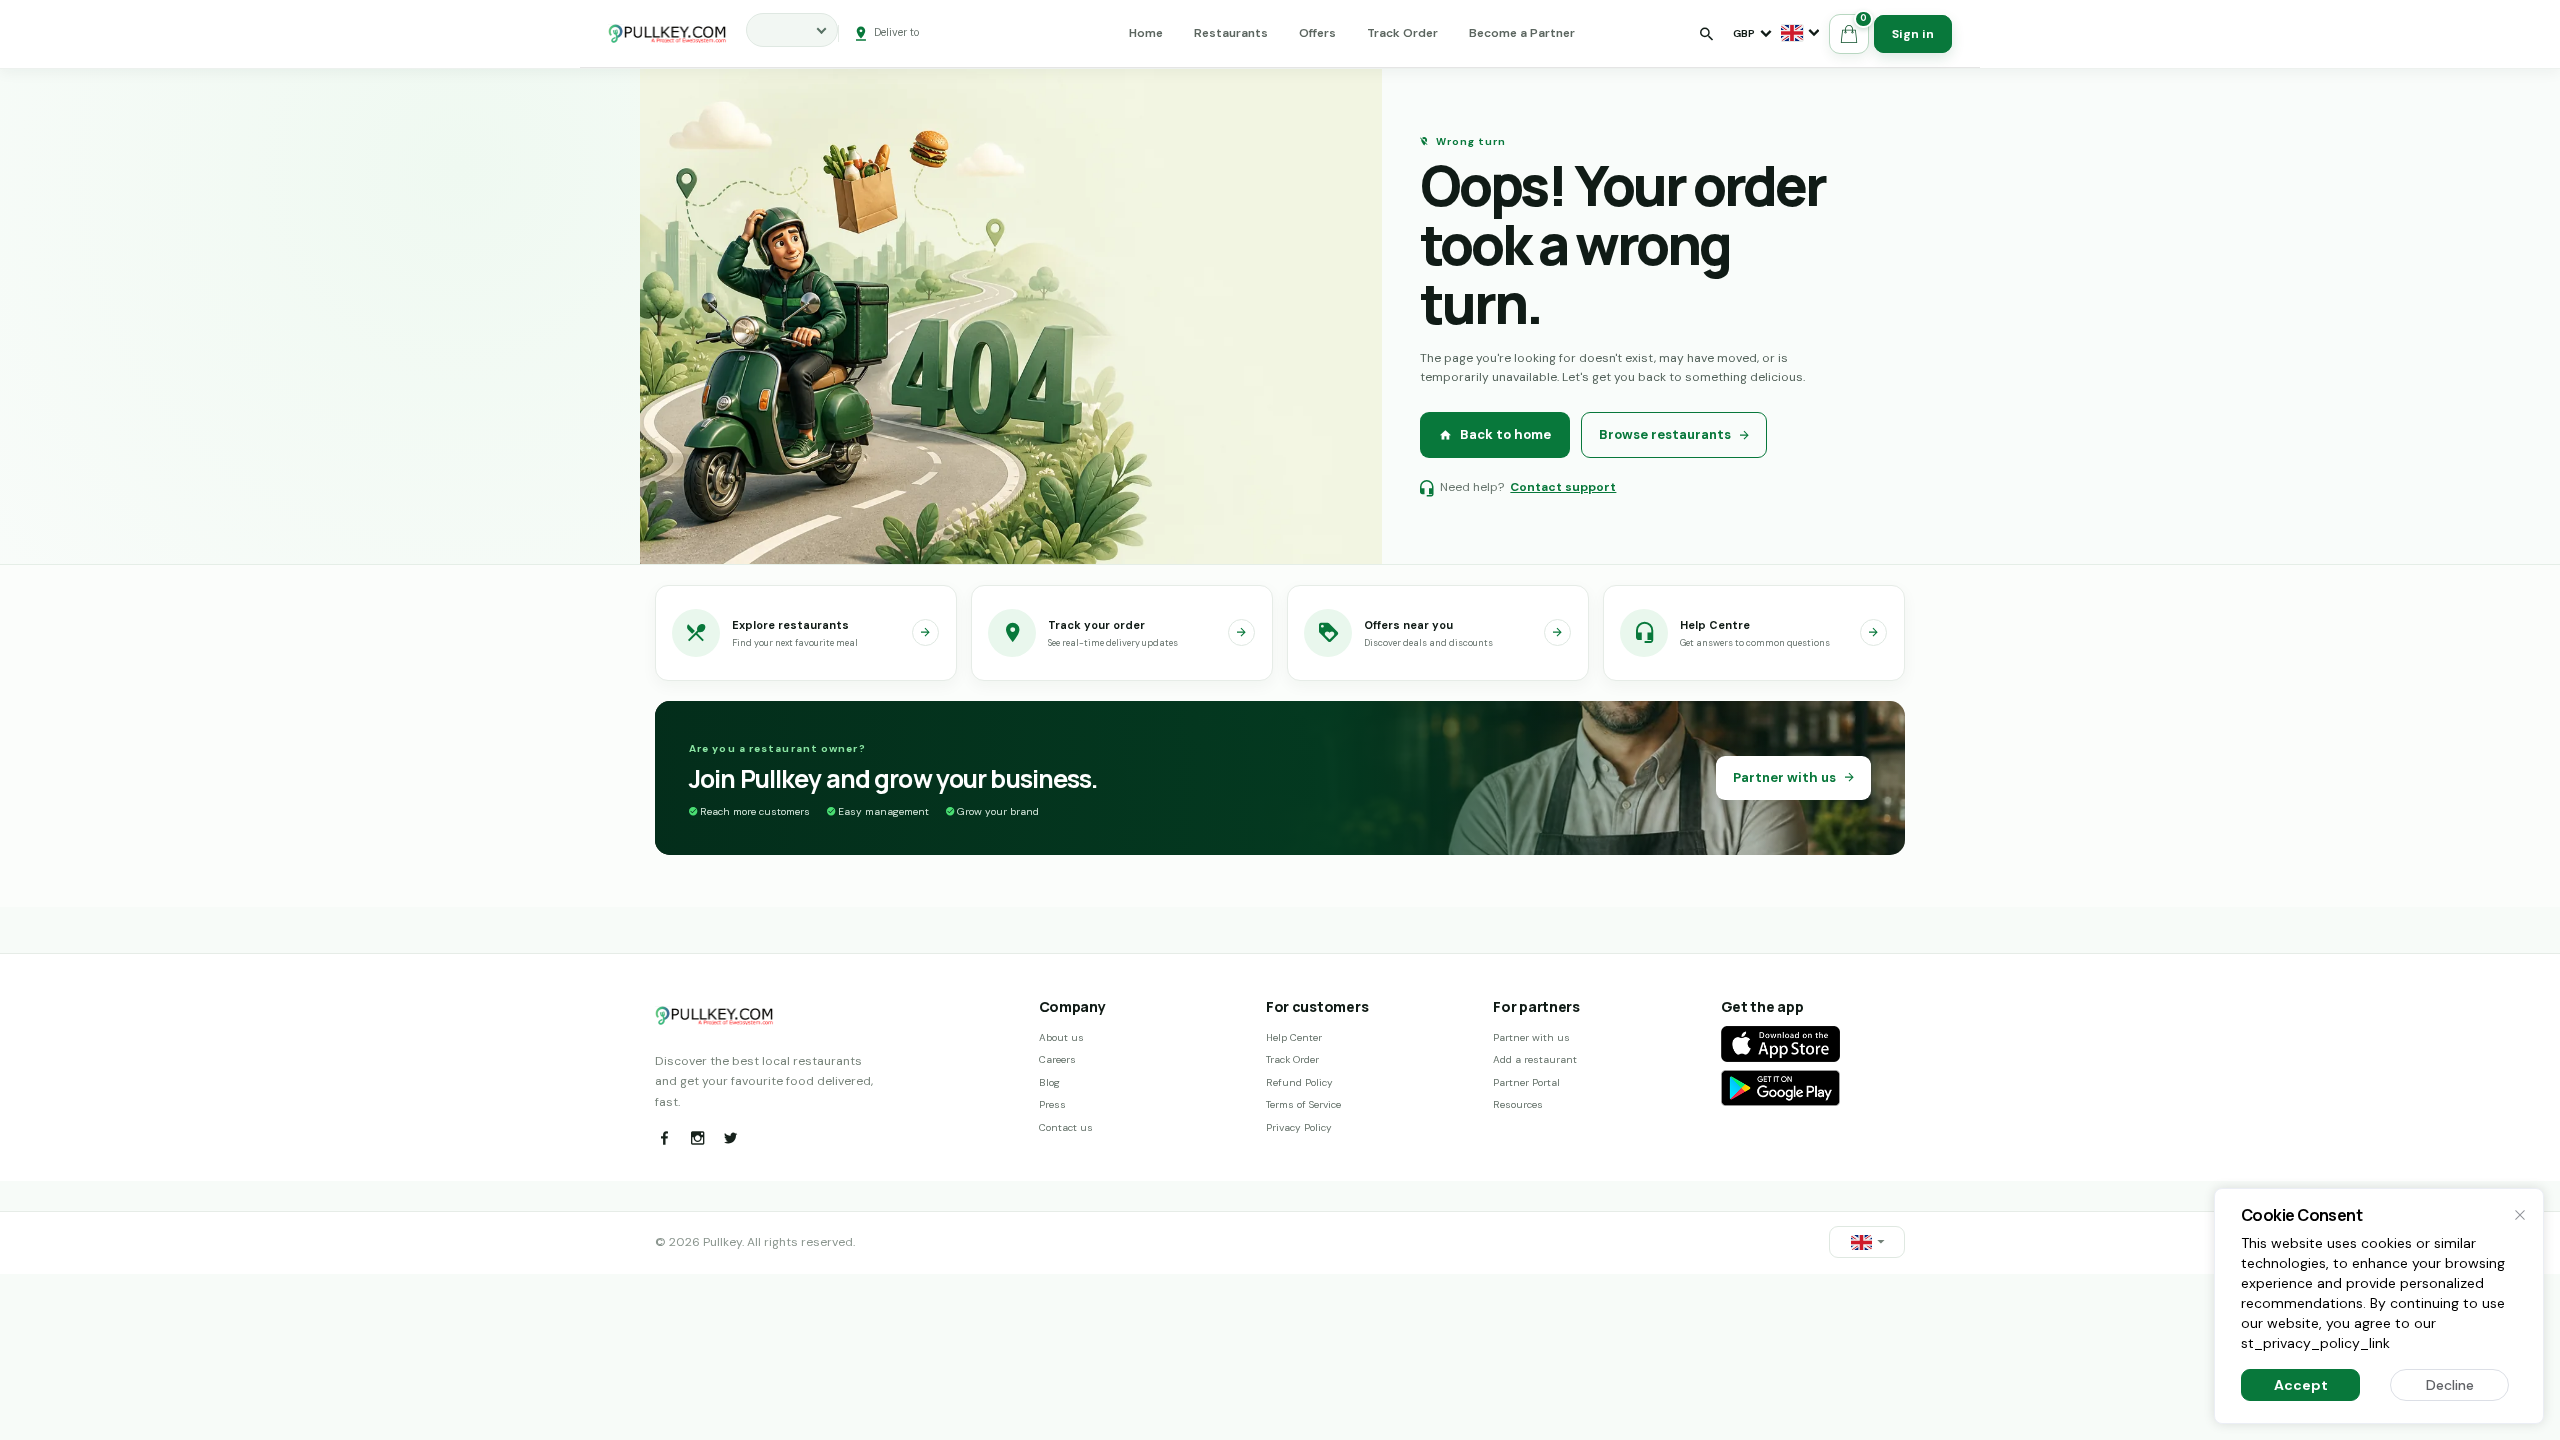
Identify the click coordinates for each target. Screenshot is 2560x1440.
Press (1052, 1104)
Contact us (1066, 1127)
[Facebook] (664, 1138)
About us (1061, 1037)
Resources (1518, 1104)
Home (1146, 33)
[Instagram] (697, 1138)
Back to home (1505, 434)
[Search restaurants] (1706, 34)
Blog (1049, 1082)
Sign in (1913, 34)
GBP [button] (1744, 33)
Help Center (1294, 1037)
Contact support (1563, 487)
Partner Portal (1526, 1082)
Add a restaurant (1535, 1059)
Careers (1057, 1059)
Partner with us (1784, 777)
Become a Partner (1522, 33)
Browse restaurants (1665, 434)
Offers (1317, 33)
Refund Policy (1299, 1082)
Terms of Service (1303, 1104)
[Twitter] (730, 1138)
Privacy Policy (1299, 1127)
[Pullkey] (668, 34)
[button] (1800, 33)
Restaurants (1231, 33)
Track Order (1402, 33)
